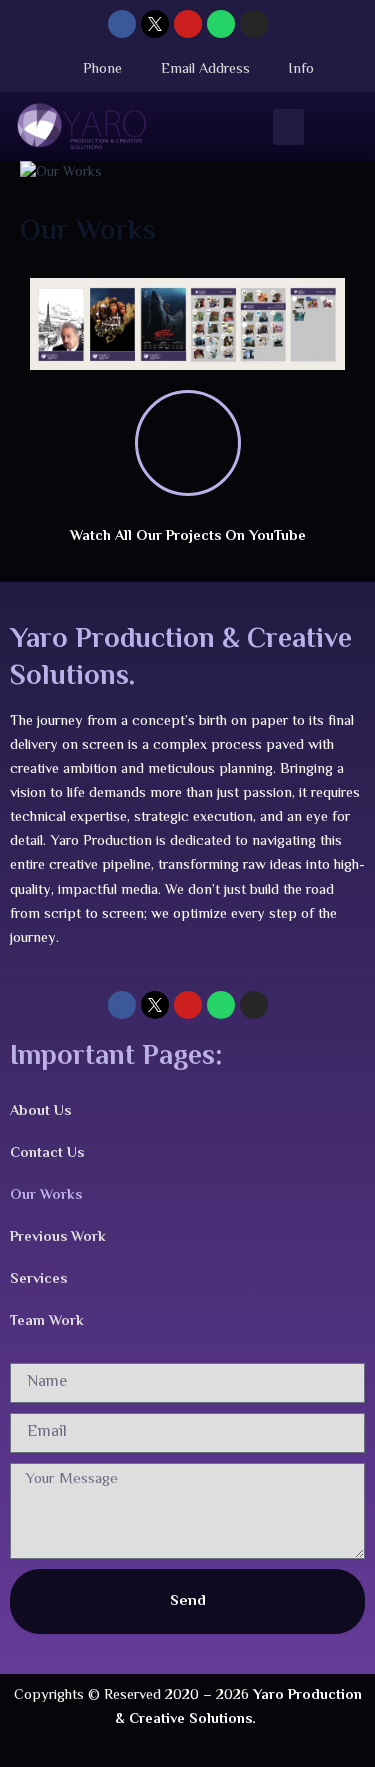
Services (38, 1279)
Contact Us (47, 1153)
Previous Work (58, 1237)
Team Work (47, 1321)
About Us (40, 1111)
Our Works (46, 1195)
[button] (288, 127)
